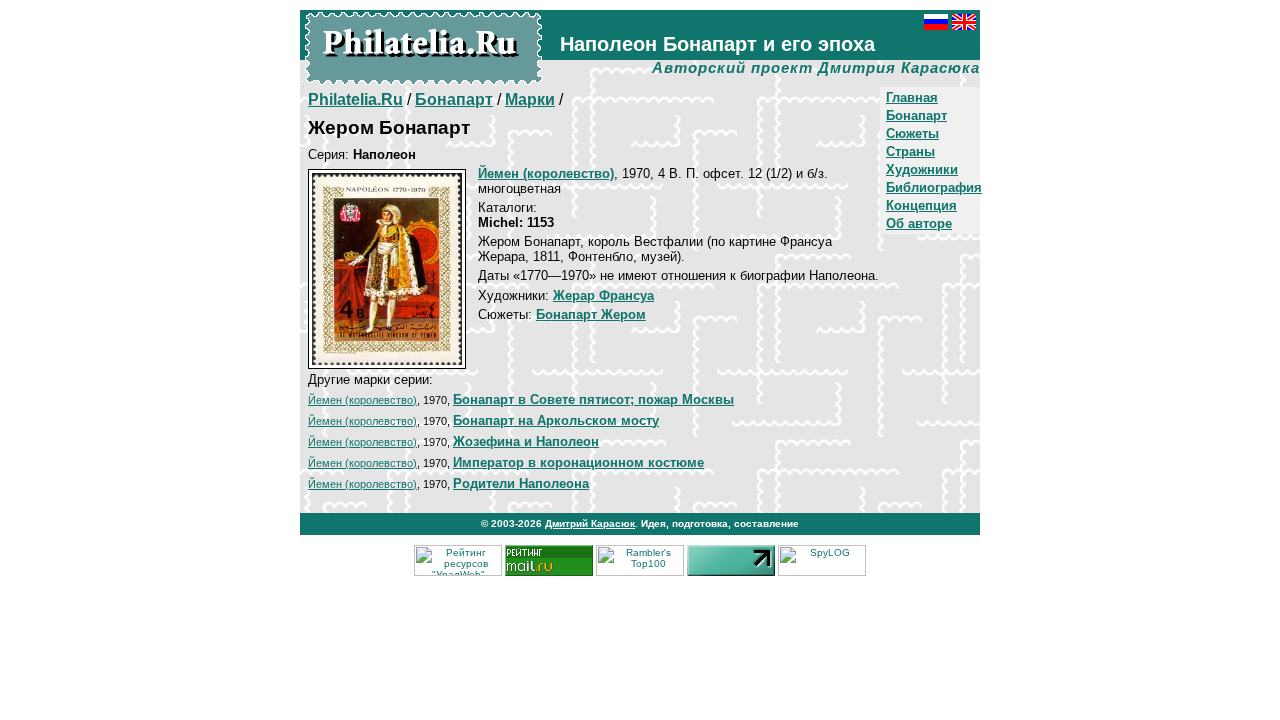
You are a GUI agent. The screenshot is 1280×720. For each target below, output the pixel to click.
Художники (922, 169)
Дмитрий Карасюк (590, 523)
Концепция (921, 205)
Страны (910, 151)
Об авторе (919, 223)
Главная (912, 97)
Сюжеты (912, 133)
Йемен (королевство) (362, 400)
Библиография (934, 187)
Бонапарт (916, 115)
